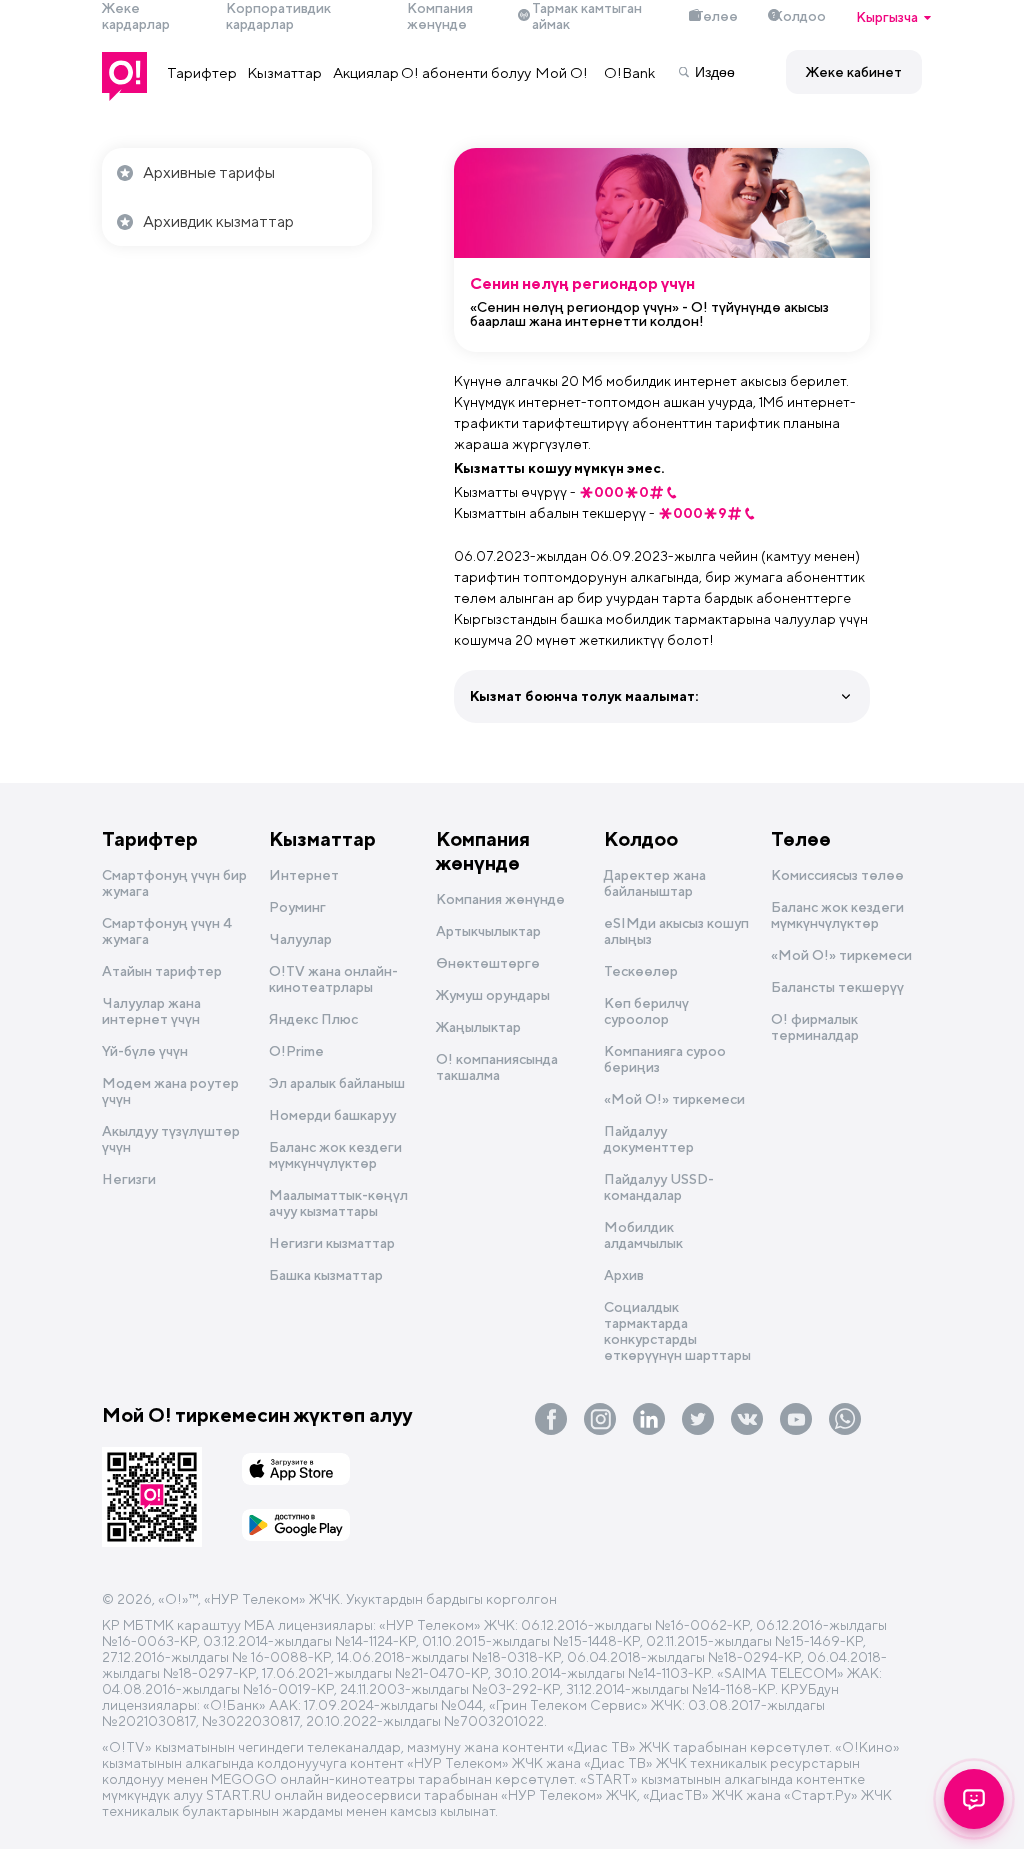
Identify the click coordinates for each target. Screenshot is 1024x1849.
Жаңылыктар (478, 1027)
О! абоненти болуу (466, 72)
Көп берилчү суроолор (646, 1011)
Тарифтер (202, 72)
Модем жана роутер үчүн (170, 1091)
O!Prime (296, 1051)
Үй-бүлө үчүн (145, 1051)
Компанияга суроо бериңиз (665, 1059)
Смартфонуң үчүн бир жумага (174, 883)
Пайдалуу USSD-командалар (659, 1187)
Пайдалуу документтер (649, 1139)
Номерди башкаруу (332, 1115)
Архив (624, 1275)
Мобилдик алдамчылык (643, 1235)
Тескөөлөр (641, 971)
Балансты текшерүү (837, 987)
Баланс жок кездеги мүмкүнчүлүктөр (335, 1155)
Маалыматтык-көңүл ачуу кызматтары (338, 1203)
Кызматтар (285, 72)
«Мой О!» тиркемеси (674, 1099)
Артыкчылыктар (488, 931)
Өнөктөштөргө (488, 963)
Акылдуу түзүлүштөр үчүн (171, 1139)
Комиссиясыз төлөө (837, 875)
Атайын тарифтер (162, 971)
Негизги (129, 1179)
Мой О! (561, 72)
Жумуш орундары (493, 995)
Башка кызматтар (326, 1275)
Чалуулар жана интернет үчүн (151, 1011)
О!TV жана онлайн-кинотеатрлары (333, 979)
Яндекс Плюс (313, 1019)
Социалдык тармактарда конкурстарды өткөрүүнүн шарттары (677, 1331)
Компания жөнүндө (483, 850)
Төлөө (716, 16)
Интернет (304, 875)
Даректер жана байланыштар (655, 883)
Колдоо (799, 16)
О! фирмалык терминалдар (815, 1027)
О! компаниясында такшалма (497, 1067)
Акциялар (366, 72)
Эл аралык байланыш (337, 1083)
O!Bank (630, 72)
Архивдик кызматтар (218, 221)
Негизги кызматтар (332, 1243)
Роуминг (297, 907)
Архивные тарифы (209, 172)
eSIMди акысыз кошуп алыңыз (676, 931)
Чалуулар (300, 939)
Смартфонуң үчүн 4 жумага (167, 931)
